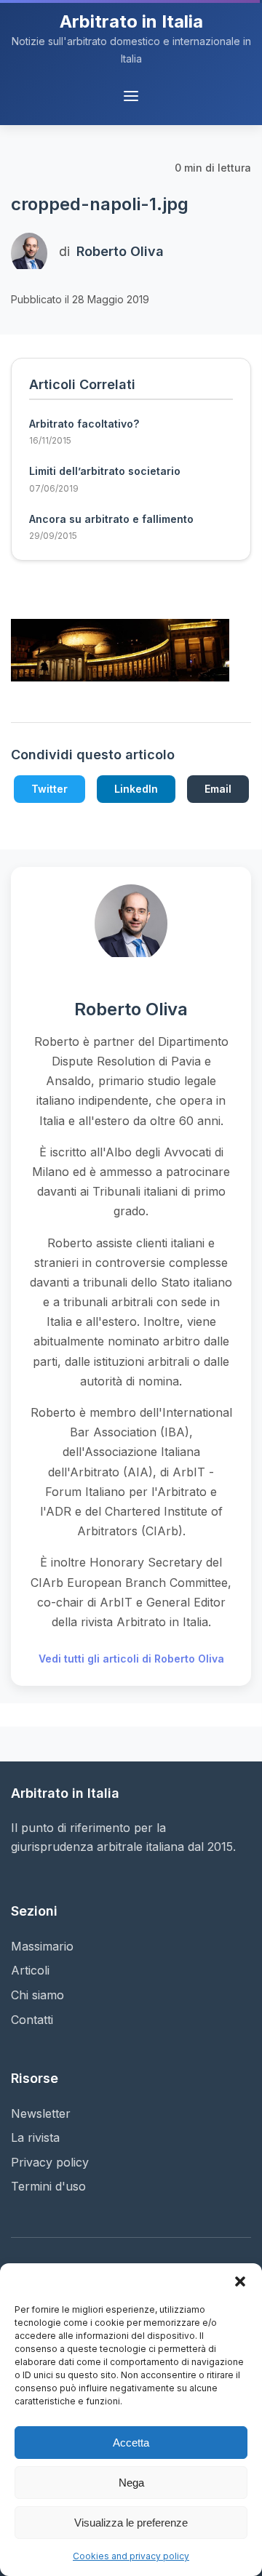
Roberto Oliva (120, 251)
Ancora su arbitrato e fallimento (111, 519)
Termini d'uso (48, 2186)
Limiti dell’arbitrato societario (105, 471)
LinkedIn (136, 789)
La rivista (35, 2137)
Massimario (42, 1946)
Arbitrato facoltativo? (84, 424)
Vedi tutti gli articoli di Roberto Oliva (131, 1659)
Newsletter (41, 2113)
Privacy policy (50, 2162)
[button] (240, 2281)
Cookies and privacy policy (131, 2556)
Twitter (49, 789)
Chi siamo (37, 1995)
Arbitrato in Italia (131, 21)
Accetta (131, 2443)
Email (218, 789)
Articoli (30, 1970)
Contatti (32, 2020)
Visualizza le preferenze (131, 2523)
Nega (131, 2483)
